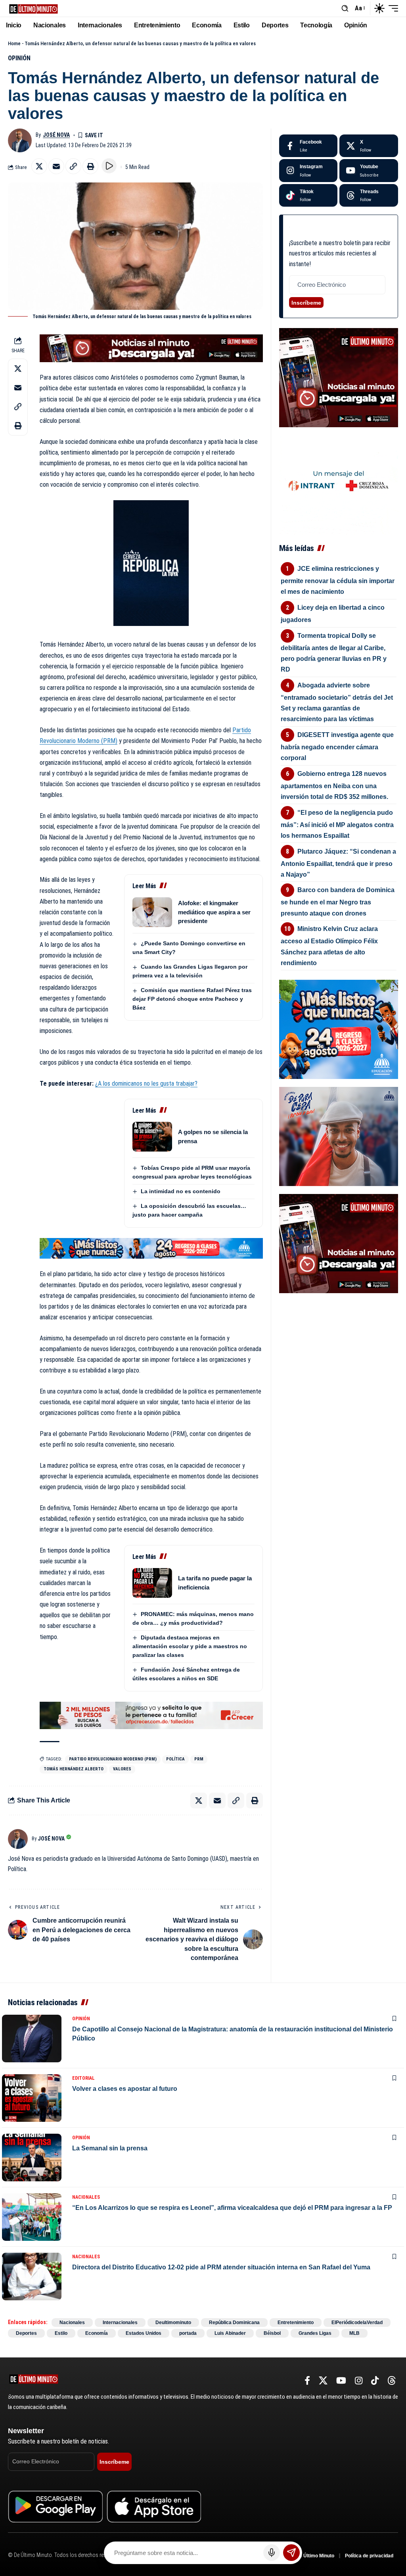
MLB (354, 2333)
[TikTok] (375, 2381)
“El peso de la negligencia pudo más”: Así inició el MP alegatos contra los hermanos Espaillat (337, 824)
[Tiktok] (308, 196)
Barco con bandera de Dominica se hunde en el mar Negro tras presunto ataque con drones (338, 901)
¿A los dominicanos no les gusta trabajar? (146, 1084)
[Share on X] (39, 166)
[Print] (90, 166)
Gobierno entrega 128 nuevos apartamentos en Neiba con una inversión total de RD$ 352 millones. (334, 785)
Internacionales (120, 2323)
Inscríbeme (306, 303)
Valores (122, 1769)
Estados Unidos (144, 2333)
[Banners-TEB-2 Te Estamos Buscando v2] (151, 1715)
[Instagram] (308, 171)
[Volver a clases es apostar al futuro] (32, 2098)
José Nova (56, 135)
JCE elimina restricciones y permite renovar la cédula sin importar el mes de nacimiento (338, 580)
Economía (97, 2333)
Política (175, 1759)
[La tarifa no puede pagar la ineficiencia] (152, 1583)
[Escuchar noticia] (109, 166)
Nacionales (86, 2197)
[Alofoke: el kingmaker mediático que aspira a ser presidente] (152, 912)
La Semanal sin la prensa (110, 2148)
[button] (345, 8)
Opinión (19, 58)
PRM (199, 1759)
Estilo (61, 2333)
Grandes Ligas (315, 2333)
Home (14, 43)
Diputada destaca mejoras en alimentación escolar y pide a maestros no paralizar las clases (190, 1646)
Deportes (26, 2333)
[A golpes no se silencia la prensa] (152, 1137)
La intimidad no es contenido (181, 1191)
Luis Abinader (230, 2333)
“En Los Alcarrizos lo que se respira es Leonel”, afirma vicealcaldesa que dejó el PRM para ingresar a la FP (232, 2208)
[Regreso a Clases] (151, 1248)
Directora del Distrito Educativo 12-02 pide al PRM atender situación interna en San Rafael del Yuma (221, 2267)
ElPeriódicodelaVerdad (357, 2323)
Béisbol (272, 2333)
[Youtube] (369, 171)
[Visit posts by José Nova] (20, 140)
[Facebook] (308, 146)
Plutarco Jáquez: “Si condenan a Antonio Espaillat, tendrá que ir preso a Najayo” (339, 863)
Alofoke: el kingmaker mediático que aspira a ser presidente (214, 912)
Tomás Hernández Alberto (74, 1769)
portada (188, 2333)
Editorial (83, 2078)
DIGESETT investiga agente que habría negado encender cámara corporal (337, 746)
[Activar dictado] (272, 2553)
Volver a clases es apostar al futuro (125, 2089)
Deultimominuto (173, 2323)
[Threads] (369, 196)
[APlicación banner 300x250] (339, 377)
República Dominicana (234, 2323)
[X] (369, 146)
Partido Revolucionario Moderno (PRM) (113, 1759)
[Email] (56, 166)
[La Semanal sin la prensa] (32, 2158)
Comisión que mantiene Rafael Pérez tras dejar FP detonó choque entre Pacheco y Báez (192, 999)
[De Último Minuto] (34, 8)
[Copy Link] (73, 166)
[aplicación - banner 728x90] (151, 348)
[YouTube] (341, 2381)
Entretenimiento (296, 2323)
